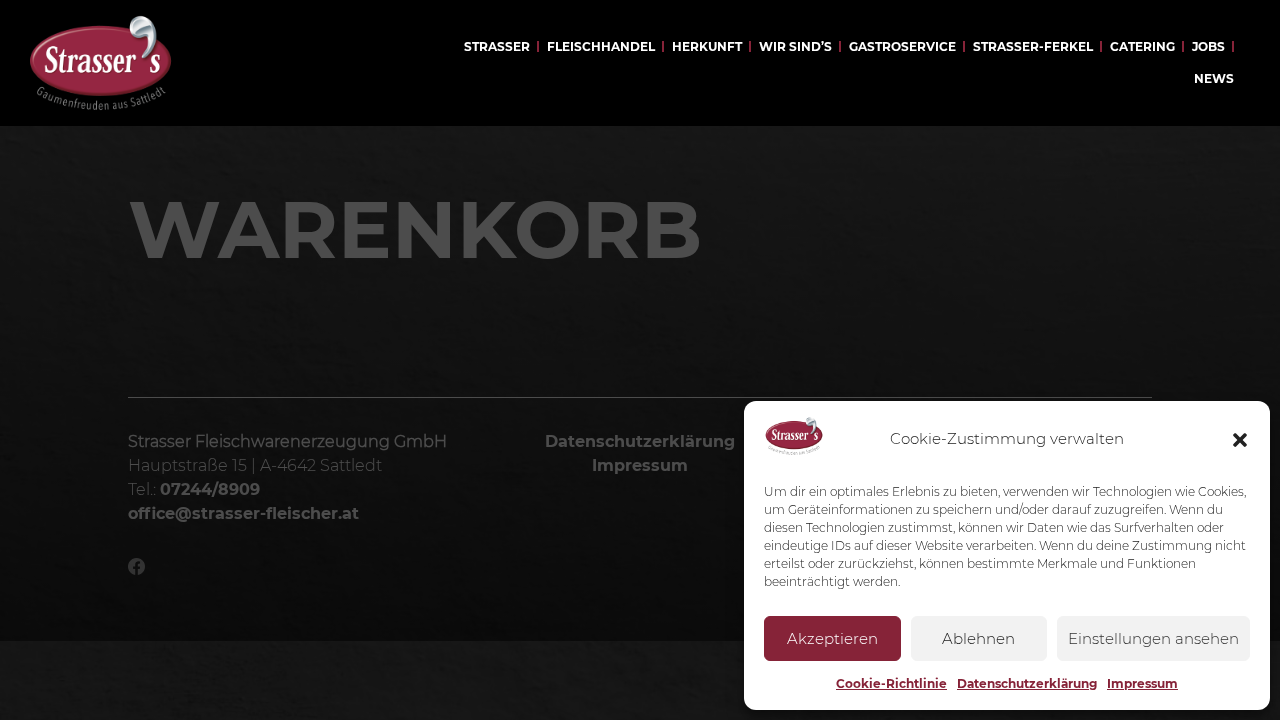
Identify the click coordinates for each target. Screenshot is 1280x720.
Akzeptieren (832, 638)
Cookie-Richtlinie (891, 683)
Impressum (1142, 683)
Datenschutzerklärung (1027, 683)
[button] (1240, 440)
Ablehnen (978, 638)
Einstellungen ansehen (1153, 638)
